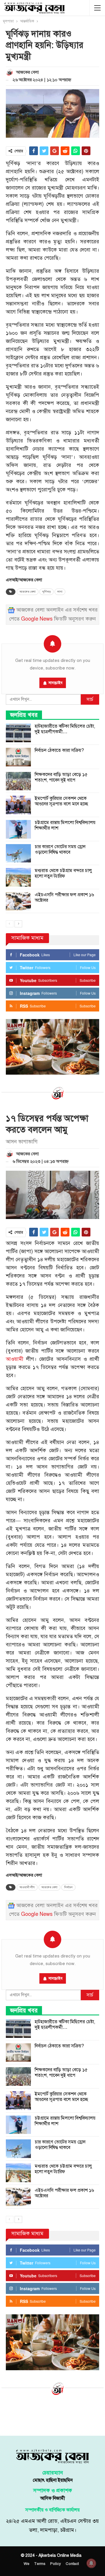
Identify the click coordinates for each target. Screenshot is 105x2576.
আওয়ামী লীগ (27, 1887)
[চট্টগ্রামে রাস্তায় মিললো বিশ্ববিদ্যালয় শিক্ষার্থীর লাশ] (18, 829)
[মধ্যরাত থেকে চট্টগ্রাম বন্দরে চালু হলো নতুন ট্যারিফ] (18, 877)
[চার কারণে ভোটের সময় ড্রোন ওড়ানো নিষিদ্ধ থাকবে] (18, 853)
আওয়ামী (15, 1359)
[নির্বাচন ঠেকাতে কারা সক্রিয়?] (18, 757)
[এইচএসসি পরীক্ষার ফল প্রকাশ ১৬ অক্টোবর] (18, 901)
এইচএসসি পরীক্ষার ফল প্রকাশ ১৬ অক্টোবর (64, 898)
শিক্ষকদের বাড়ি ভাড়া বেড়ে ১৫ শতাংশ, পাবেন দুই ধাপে (61, 777)
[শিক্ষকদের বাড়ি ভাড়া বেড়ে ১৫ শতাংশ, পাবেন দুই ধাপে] (18, 781)
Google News (37, 619)
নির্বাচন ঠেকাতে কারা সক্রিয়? (59, 750)
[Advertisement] (52, 2415)
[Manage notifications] (91, 2563)
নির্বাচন (68, 1887)
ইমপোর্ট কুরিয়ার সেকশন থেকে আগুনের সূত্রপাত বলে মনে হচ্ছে (61, 801)
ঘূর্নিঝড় (47, 592)
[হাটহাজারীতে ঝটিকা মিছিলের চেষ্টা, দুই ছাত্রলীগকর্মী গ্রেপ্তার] (18, 733)
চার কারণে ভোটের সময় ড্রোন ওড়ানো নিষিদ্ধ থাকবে (60, 849)
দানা (60, 592)
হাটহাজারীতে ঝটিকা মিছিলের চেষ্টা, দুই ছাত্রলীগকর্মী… (65, 729)
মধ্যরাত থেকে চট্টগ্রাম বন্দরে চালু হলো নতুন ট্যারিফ (63, 873)
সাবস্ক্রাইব (55, 683)
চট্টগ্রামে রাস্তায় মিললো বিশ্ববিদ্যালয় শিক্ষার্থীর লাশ (65, 825)
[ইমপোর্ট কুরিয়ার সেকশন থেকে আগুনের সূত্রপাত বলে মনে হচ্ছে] (18, 805)
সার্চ (90, 699)
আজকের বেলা (28, 592)
